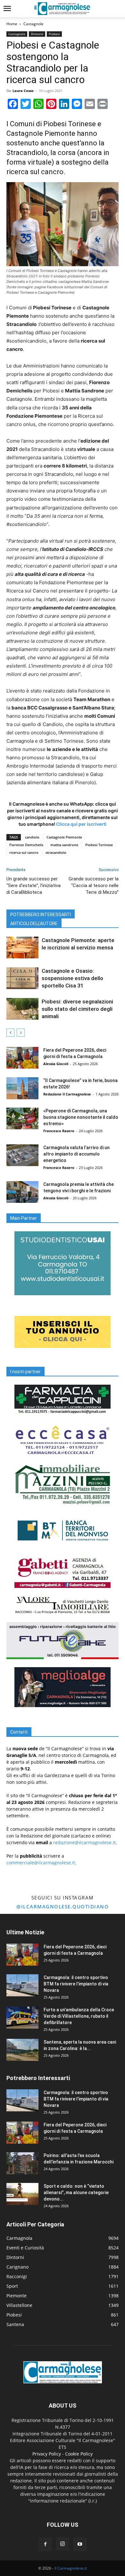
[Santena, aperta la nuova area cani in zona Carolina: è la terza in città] (22, 2050)
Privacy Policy (47, 2454)
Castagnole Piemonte (64, 837)
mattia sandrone (64, 845)
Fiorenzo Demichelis (26, 845)
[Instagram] (63, 2544)
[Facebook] (45, 2544)
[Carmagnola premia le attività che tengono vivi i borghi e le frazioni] (22, 1192)
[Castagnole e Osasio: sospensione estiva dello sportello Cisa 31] (22, 978)
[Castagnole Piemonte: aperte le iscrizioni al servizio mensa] (22, 948)
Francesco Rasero (59, 1131)
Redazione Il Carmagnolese (67, 1094)
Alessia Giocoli (56, 1064)
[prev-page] (10, 1033)
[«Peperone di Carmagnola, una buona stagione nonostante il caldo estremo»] (22, 1119)
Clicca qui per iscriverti (81, 824)
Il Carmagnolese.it (71, 2568)
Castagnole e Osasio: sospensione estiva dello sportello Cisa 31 (72, 978)
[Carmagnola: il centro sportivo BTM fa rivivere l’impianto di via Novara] (22, 1985)
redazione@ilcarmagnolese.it (84, 1842)
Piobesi (54, 34)
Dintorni (37, 34)
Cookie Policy (79, 2454)
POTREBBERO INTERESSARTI (41, 915)
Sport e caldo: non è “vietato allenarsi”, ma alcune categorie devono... (76, 2193)
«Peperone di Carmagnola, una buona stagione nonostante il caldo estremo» (81, 1117)
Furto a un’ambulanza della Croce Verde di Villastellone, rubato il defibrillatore (79, 2016)
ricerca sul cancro (24, 852)
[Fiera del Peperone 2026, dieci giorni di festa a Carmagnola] (22, 1058)
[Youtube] (80, 2544)
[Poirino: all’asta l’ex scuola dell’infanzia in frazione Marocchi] (22, 2163)
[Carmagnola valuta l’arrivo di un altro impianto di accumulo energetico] (22, 1155)
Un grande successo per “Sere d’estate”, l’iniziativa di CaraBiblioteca (33, 886)
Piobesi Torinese (99, 845)
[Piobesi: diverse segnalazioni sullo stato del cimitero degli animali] (22, 1009)
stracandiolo (56, 852)
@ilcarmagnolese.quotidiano (63, 1907)
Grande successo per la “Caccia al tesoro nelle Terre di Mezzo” (94, 886)
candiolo (32, 837)
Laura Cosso (23, 91)
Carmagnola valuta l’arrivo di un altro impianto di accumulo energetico (76, 1154)
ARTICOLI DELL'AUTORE (34, 924)
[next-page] (21, 1033)
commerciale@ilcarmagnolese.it (41, 1863)
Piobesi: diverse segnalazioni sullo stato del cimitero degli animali (77, 1009)
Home (12, 24)
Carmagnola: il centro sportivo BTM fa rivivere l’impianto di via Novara (76, 1984)
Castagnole (33, 24)
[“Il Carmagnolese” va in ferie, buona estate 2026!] (22, 1088)
